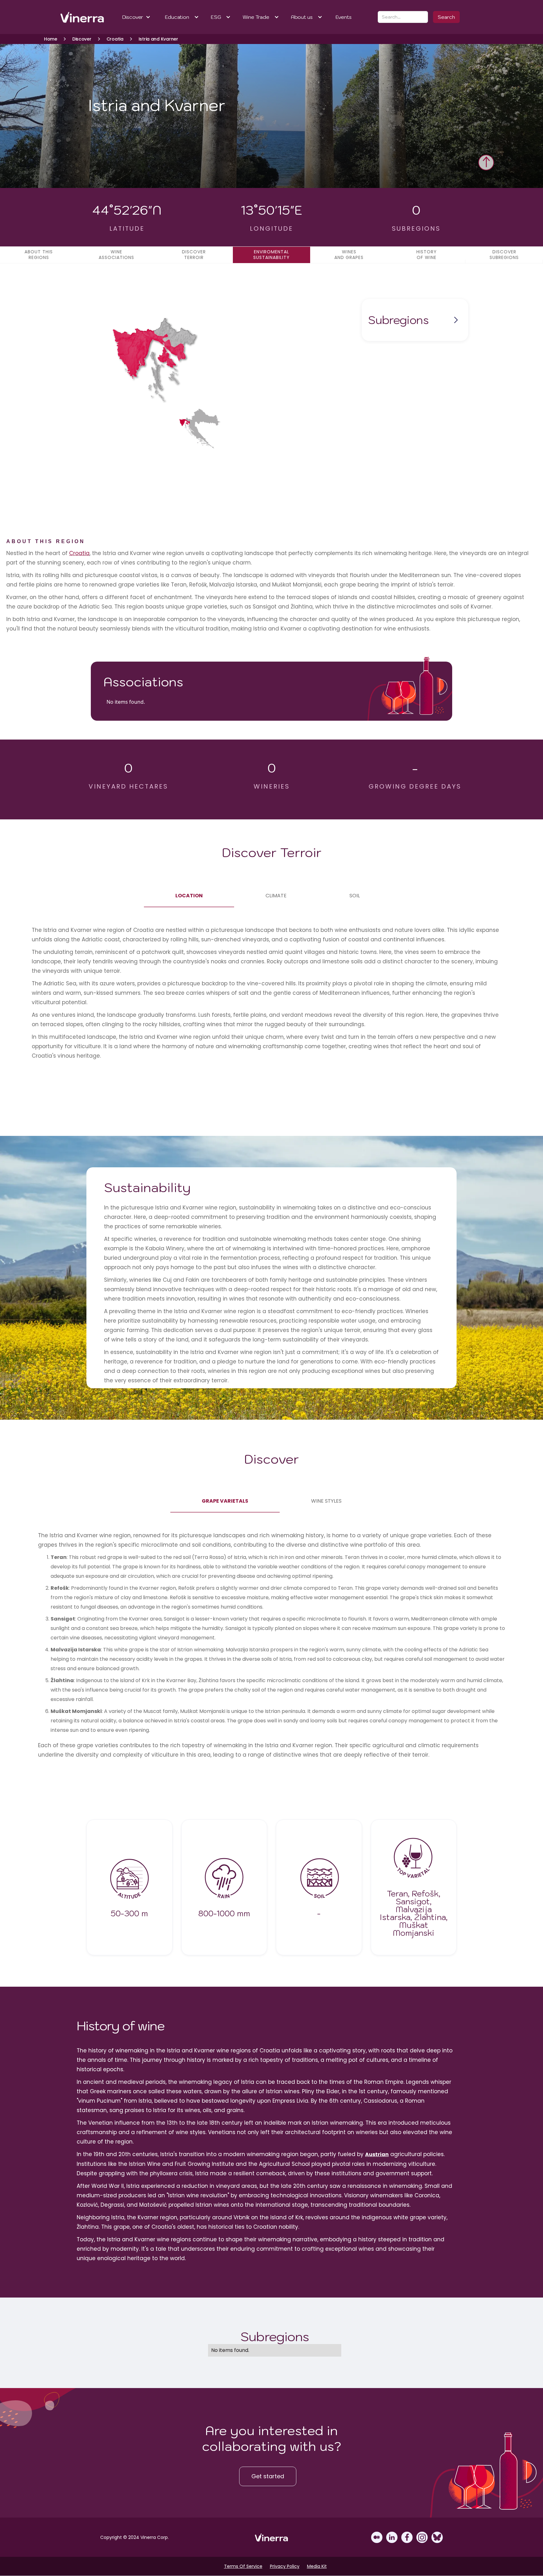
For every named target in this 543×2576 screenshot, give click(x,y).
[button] (137, 17)
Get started (268, 2476)
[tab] (189, 896)
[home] (74, 17)
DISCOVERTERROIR (194, 255)
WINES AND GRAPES (349, 255)
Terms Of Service (243, 2566)
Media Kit (317, 2566)
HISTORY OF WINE (427, 255)
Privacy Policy (285, 2566)
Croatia (79, 553)
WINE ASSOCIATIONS (116, 255)
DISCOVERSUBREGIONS (504, 255)
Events (344, 17)
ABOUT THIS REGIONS (39, 255)
